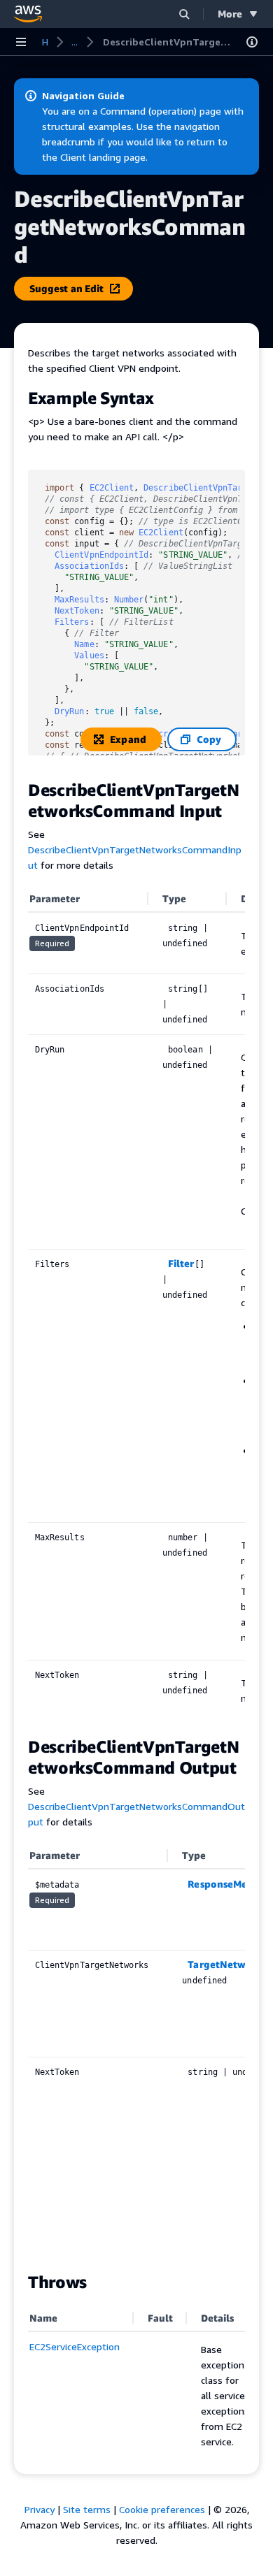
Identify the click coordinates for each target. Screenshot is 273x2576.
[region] (136, 1304)
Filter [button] (181, 1263)
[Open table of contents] (252, 42)
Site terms (87, 2509)
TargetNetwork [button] (225, 1964)
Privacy (40, 2509)
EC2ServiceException (75, 2346)
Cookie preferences (162, 2509)
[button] (184, 14)
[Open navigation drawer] (21, 42)
